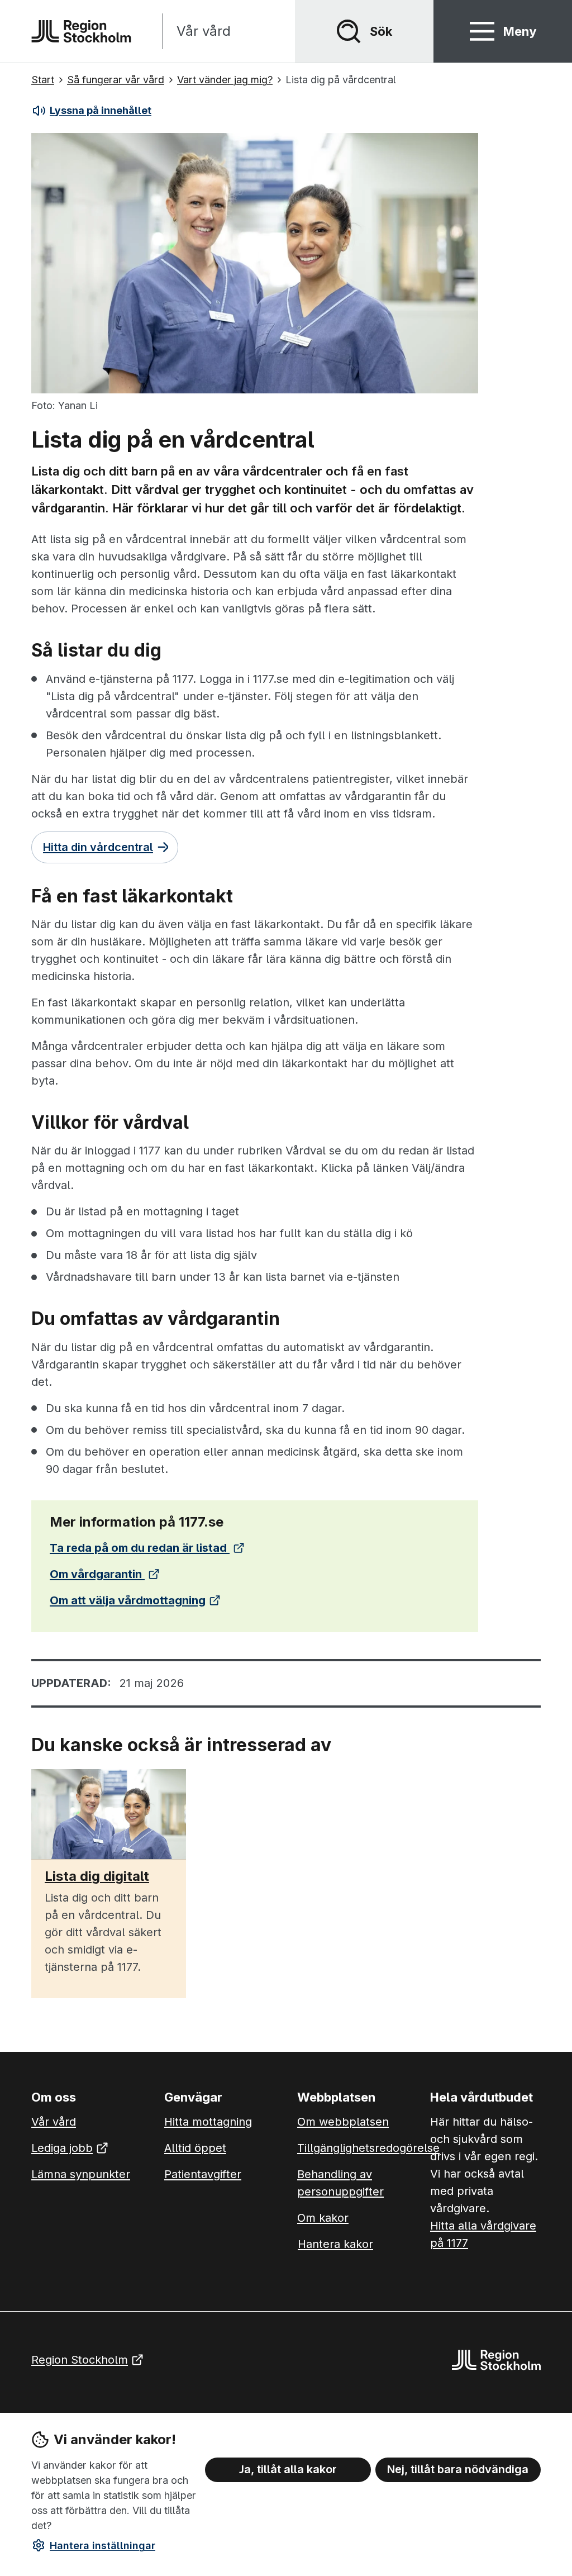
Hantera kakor (335, 2244)
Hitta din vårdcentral (98, 847)
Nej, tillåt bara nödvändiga (458, 2469)
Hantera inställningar (103, 2546)
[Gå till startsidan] (81, 31)
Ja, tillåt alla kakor (288, 2469)
